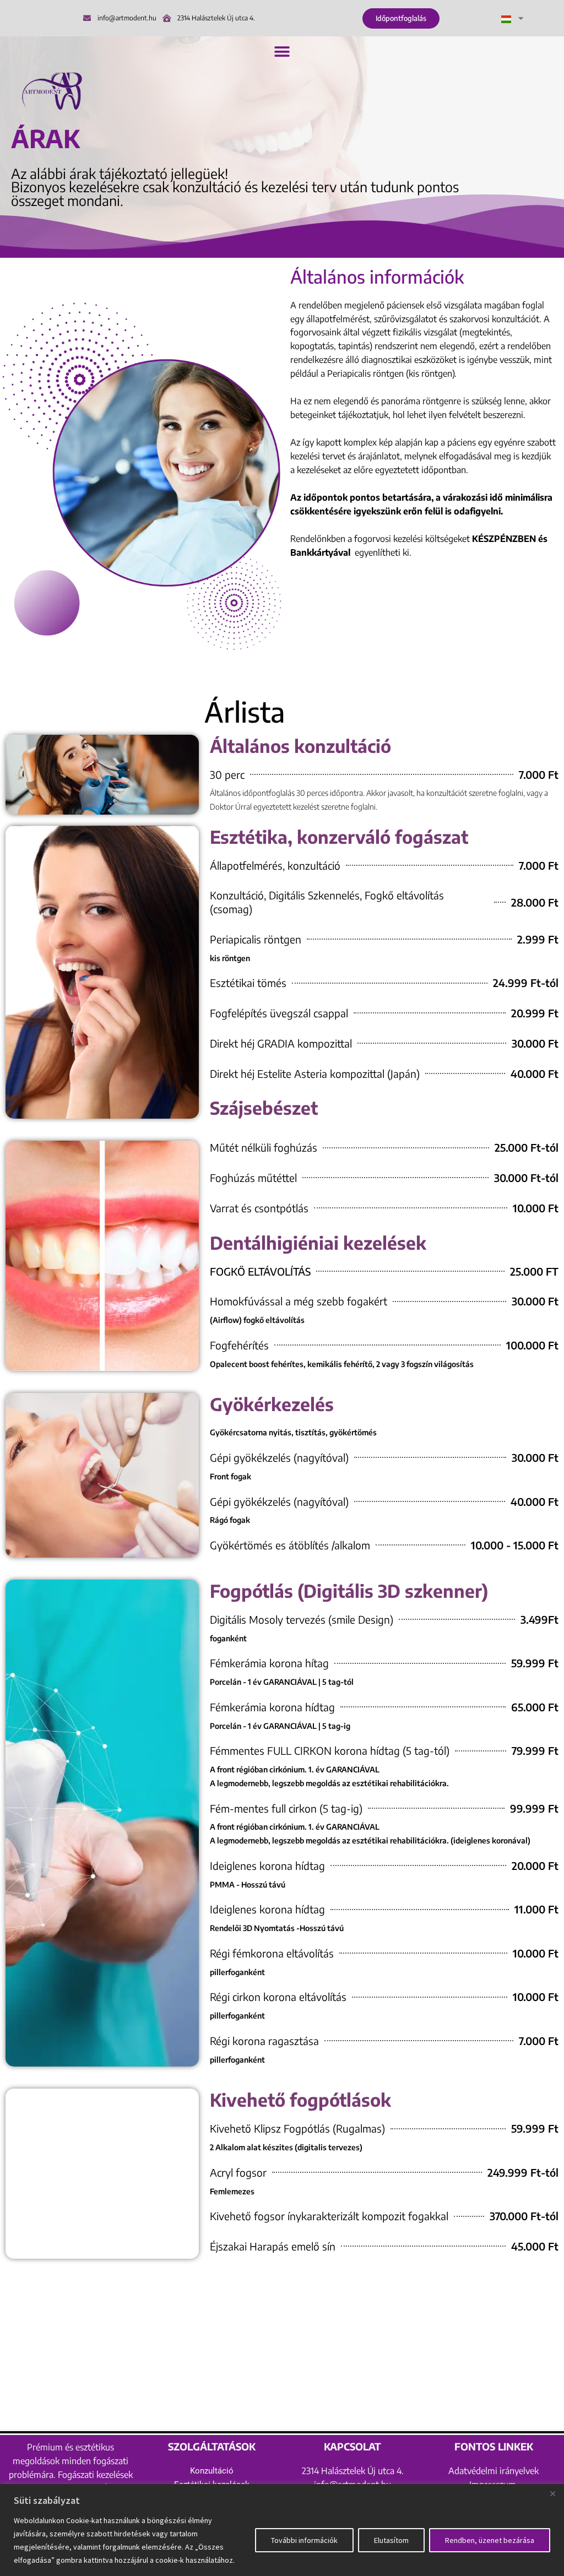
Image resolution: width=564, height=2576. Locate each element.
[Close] (552, 2493)
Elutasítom (391, 2540)
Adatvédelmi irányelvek (493, 2471)
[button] (282, 51)
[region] (282, 2530)
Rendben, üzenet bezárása (490, 2540)
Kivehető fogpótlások (300, 2100)
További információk (304, 2540)
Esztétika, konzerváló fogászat (339, 837)
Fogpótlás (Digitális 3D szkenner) (349, 1591)
